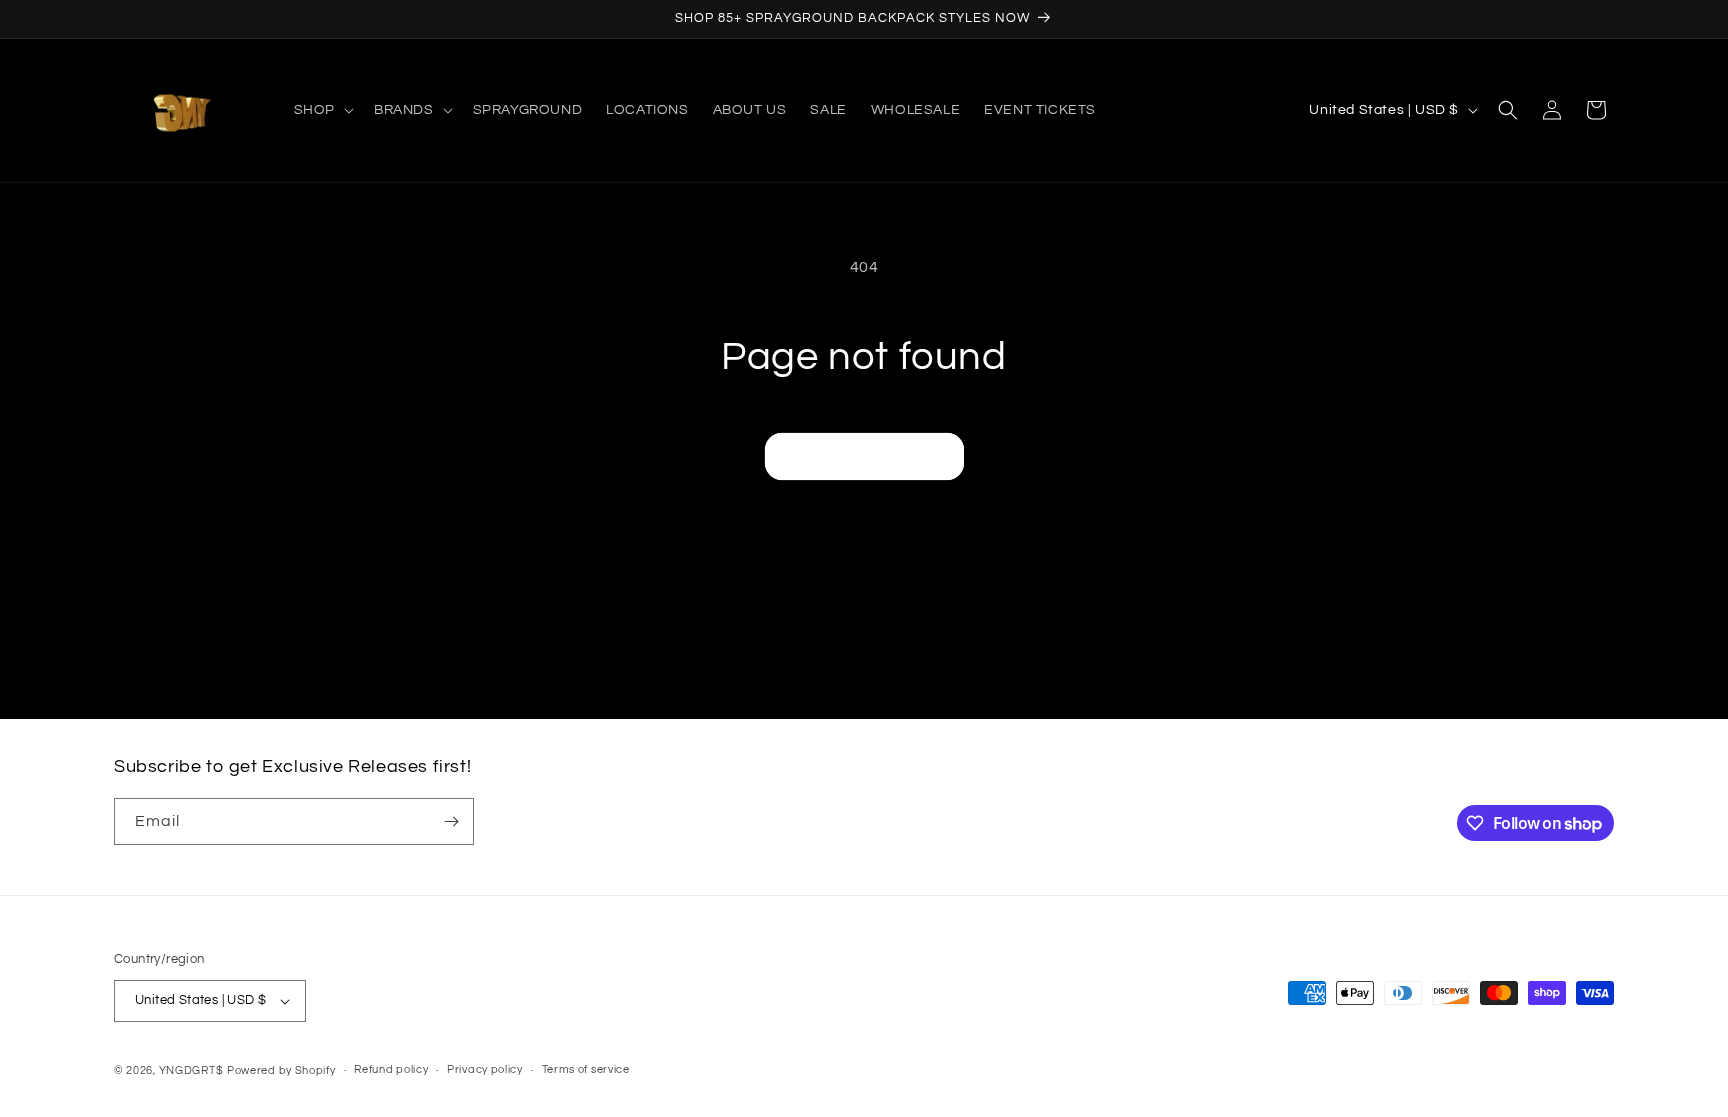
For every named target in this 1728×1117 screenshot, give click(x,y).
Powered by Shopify (281, 1070)
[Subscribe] (451, 821)
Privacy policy (485, 1069)
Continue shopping (864, 456)
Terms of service (586, 1069)
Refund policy (391, 1069)
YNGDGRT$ (191, 1070)
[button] (322, 110)
